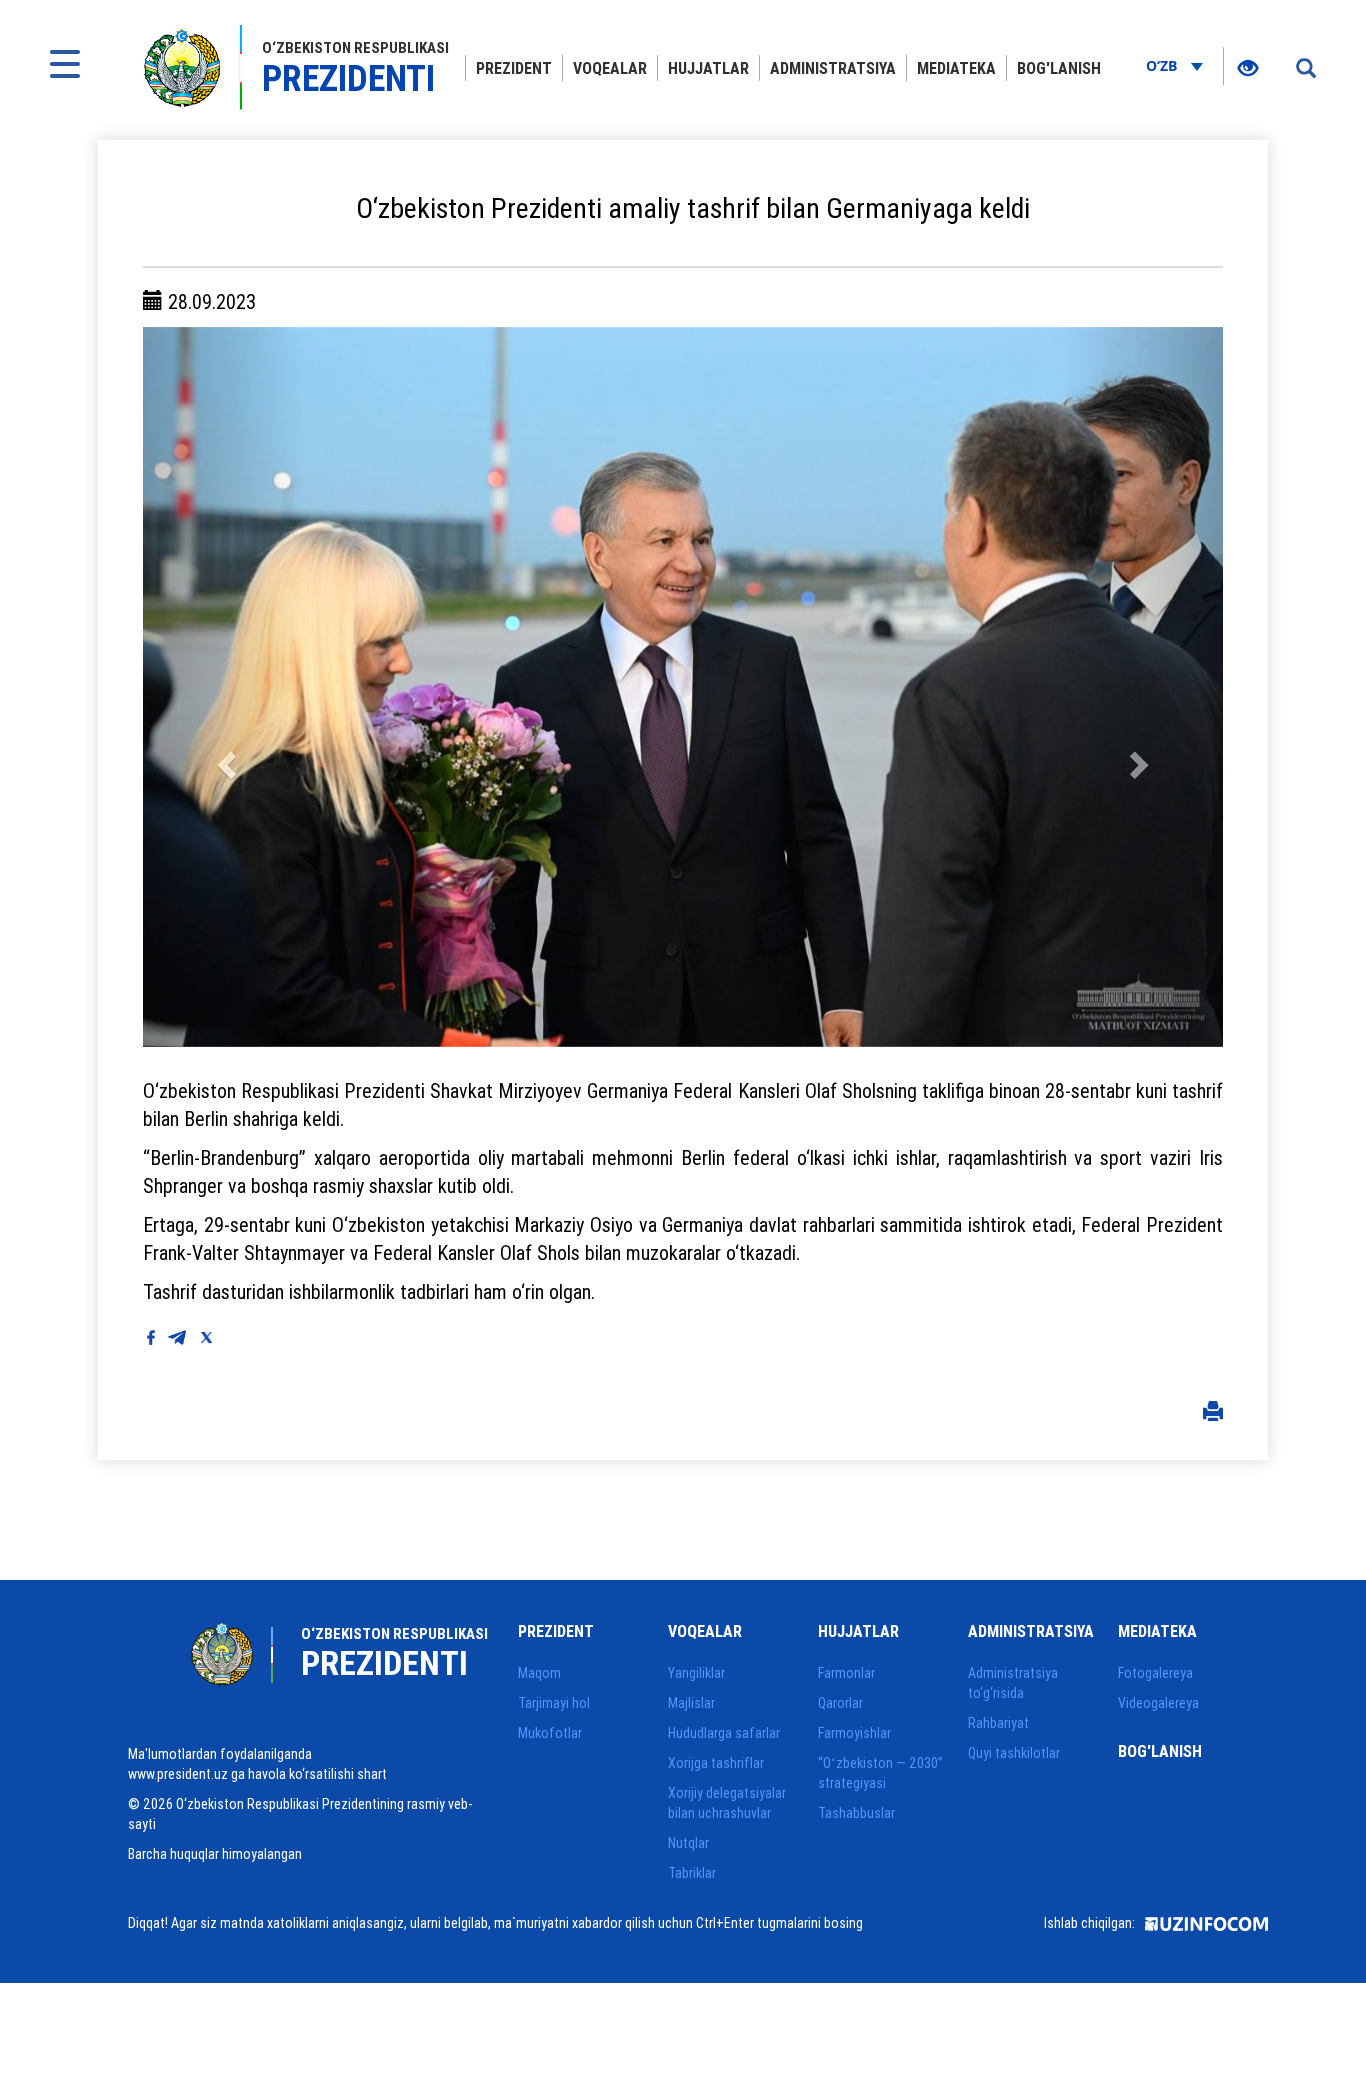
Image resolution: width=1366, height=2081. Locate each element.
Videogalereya (1158, 1703)
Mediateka (956, 68)
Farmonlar (846, 1673)
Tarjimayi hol (554, 1703)
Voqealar (610, 68)
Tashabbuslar (856, 1813)
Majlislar (691, 1703)
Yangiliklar (696, 1673)
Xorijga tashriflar (716, 1763)
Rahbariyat (998, 1723)
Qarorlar (840, 1703)
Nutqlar (688, 1843)
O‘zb (1163, 65)
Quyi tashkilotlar (1014, 1753)
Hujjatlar (708, 68)
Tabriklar (692, 1873)
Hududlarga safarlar (724, 1733)
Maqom (539, 1673)
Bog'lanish (1059, 68)
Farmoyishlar (854, 1733)
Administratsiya (833, 68)
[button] (224, 687)
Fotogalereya (1155, 1673)
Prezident (514, 68)
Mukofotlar (550, 1733)
